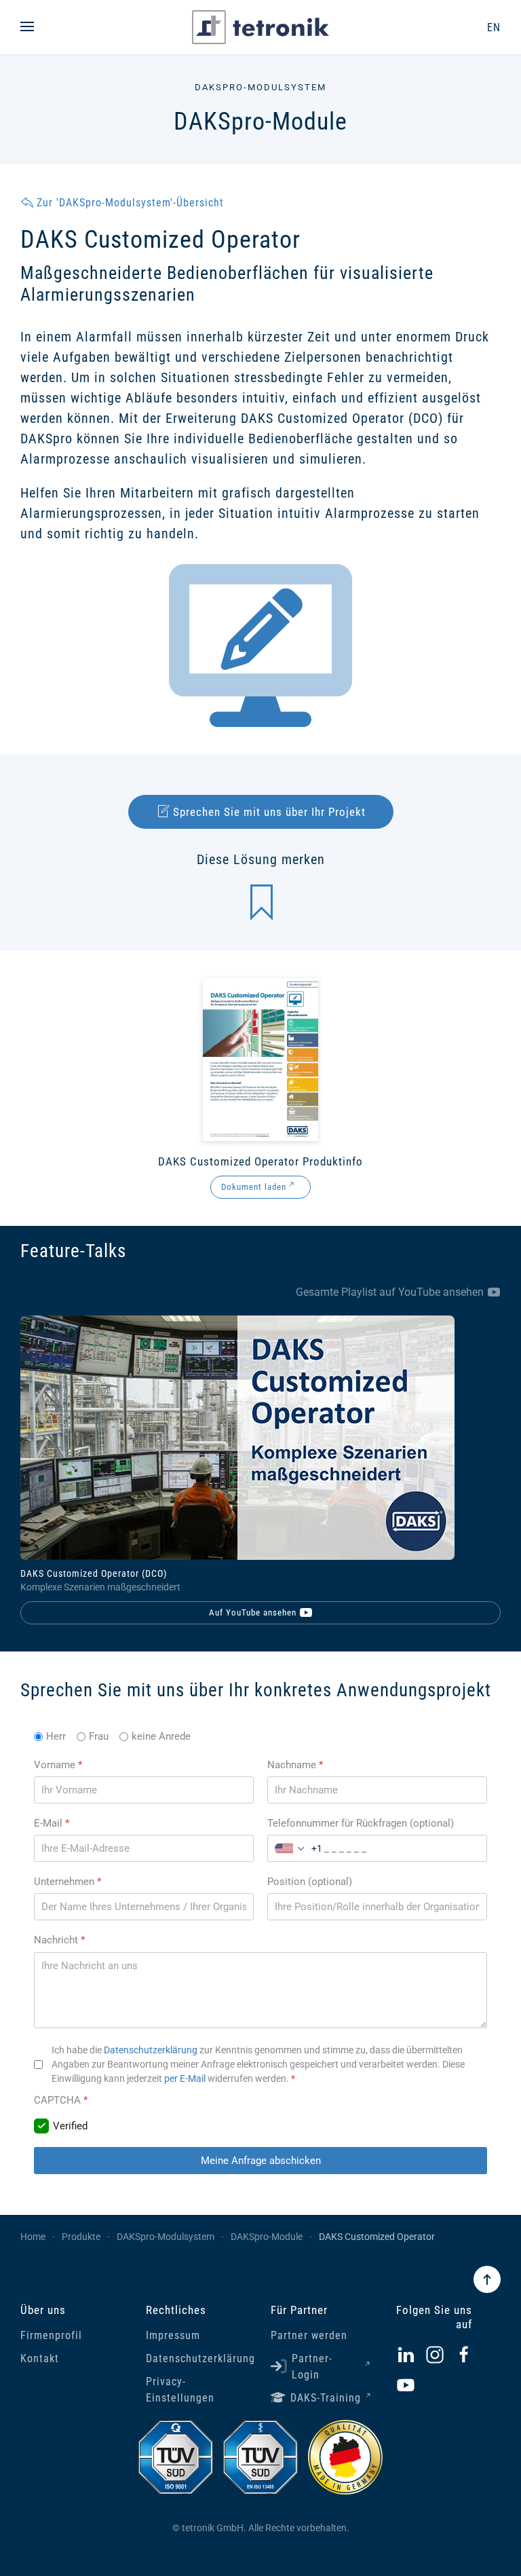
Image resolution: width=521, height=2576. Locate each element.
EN (494, 27)
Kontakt (40, 2358)
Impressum (173, 2335)
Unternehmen (67, 1882)
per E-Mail (185, 2078)
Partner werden (309, 2335)
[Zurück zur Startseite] (260, 27)
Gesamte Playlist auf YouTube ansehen (390, 1292)
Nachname (295, 1765)
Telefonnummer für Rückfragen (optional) (361, 1823)
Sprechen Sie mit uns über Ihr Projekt (269, 812)
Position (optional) (310, 1882)
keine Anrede (161, 1736)
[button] (27, 27)
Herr (56, 1736)
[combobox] (295, 1848)
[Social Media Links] (406, 2354)
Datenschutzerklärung (151, 2050)
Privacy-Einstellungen (180, 2390)
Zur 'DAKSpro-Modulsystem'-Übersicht (130, 203)
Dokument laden (254, 1187)
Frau (99, 1736)
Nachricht (59, 1941)
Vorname (58, 1765)
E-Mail (52, 1823)
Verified (70, 2126)
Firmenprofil (51, 2335)
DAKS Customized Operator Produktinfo (260, 1161)
